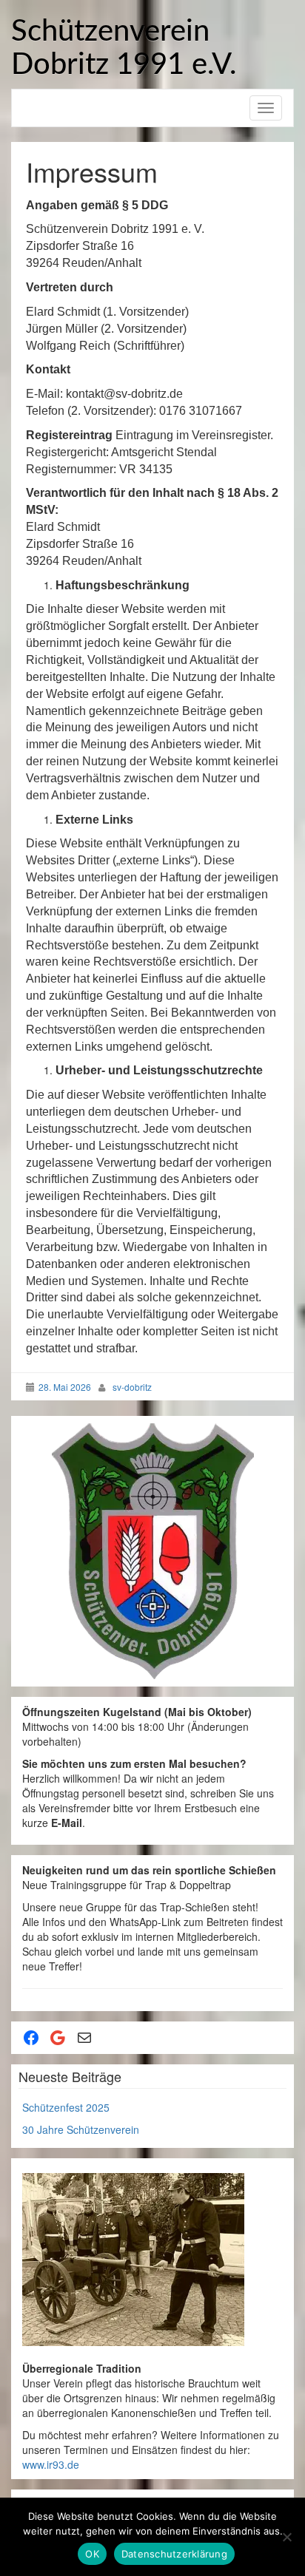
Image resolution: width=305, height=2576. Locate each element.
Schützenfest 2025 (66, 2107)
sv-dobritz (132, 1387)
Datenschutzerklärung (174, 2554)
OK (92, 2554)
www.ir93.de (51, 2464)
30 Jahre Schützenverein (81, 2129)
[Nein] (286, 2537)
